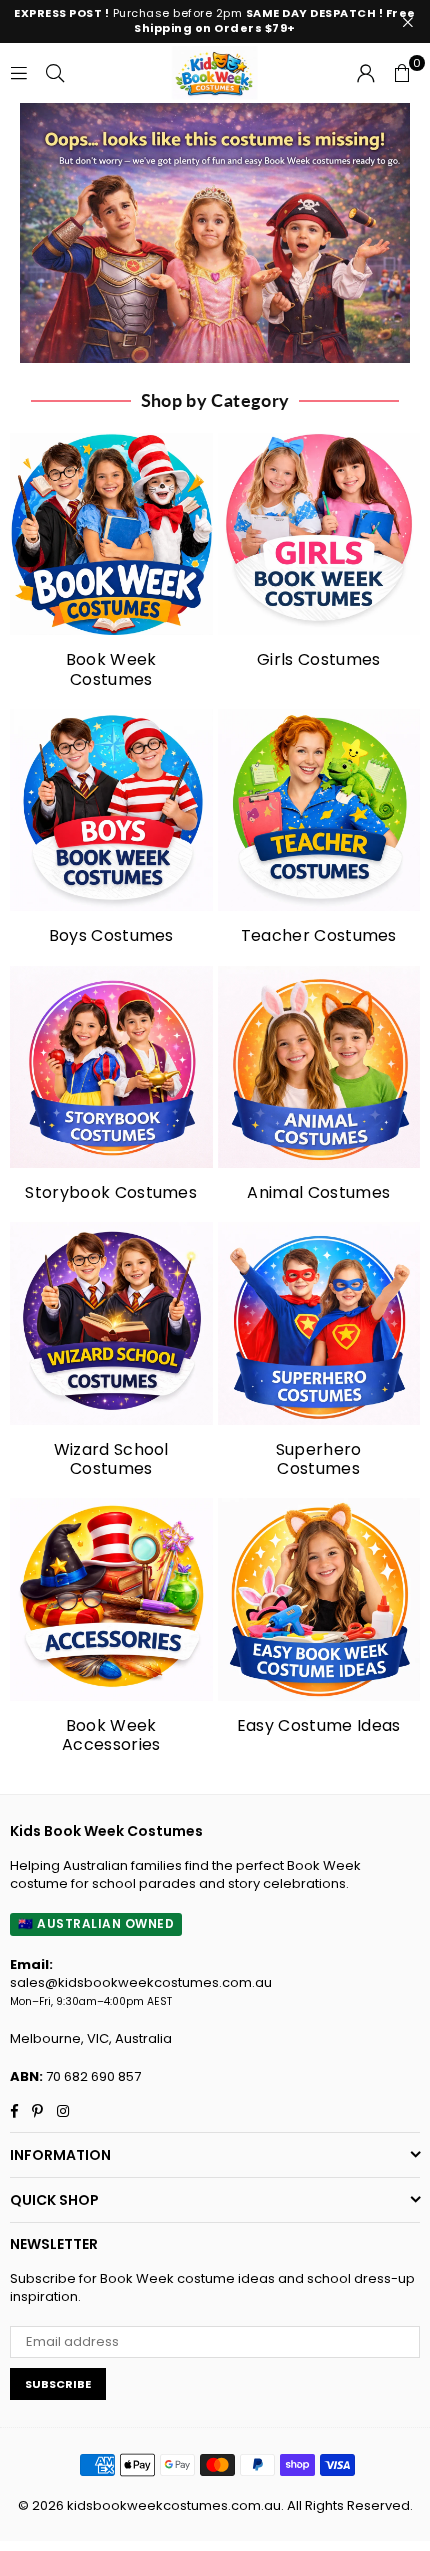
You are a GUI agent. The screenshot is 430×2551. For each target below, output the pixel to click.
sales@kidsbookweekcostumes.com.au (141, 1982)
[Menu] (19, 72)
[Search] (55, 72)
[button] (402, 73)
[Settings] (366, 73)
